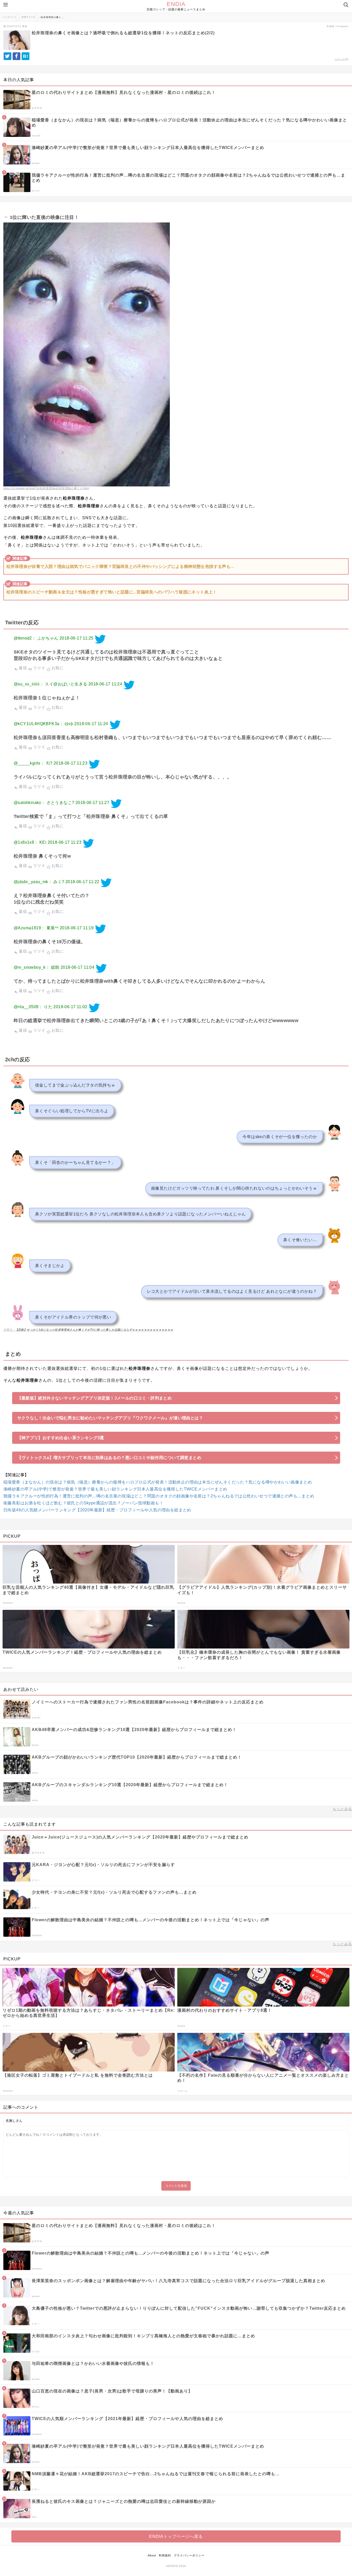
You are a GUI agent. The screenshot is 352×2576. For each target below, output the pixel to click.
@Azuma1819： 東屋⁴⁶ (36, 928)
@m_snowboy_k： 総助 (36, 967)
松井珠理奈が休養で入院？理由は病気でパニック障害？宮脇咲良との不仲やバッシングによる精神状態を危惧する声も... (120, 566)
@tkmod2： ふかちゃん (36, 638)
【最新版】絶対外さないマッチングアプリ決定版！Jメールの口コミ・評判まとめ (95, 1398)
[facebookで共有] (16, 56)
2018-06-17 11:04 (77, 967)
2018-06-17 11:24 (105, 684)
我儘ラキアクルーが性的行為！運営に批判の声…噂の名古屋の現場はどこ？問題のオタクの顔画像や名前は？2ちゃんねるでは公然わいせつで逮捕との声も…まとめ (159, 1496)
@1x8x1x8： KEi (30, 842)
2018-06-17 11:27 (92, 803)
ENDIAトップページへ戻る (176, 2536)
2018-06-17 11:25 (76, 638)
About (152, 2555)
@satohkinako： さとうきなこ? (44, 803)
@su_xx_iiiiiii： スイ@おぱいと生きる (50, 684)
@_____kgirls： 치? (33, 763)
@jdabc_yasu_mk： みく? (39, 882)
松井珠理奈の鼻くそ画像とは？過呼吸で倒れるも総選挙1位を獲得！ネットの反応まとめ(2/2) (123, 33)
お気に (57, 668)
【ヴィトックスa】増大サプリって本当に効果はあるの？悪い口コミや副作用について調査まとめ (109, 1458)
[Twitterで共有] (7, 56)
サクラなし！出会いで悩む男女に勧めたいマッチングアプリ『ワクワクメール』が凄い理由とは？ (110, 1418)
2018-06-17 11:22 (82, 882)
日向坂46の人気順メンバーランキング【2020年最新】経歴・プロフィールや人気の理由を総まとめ (97, 1510)
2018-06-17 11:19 (77, 928)
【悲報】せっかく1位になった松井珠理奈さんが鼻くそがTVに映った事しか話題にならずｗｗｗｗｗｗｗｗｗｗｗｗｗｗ (94, 1330)
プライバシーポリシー (189, 2555)
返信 (22, 668)
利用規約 (165, 2555)
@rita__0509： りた (33, 1007)
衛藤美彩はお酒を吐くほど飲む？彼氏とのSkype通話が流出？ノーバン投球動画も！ (83, 1503)
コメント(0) (341, 59)
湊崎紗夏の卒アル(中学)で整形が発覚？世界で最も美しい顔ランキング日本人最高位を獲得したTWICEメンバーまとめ (115, 1489)
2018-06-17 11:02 (70, 1007)
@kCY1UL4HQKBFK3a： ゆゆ (43, 724)
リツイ (39, 668)
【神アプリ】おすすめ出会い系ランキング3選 (61, 1438)
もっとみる (342, 1809)
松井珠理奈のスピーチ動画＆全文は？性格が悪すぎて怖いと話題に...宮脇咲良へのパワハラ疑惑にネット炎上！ (112, 592)
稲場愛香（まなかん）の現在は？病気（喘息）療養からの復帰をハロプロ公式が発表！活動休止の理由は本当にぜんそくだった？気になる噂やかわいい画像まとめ (158, 1482)
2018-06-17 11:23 (70, 763)
